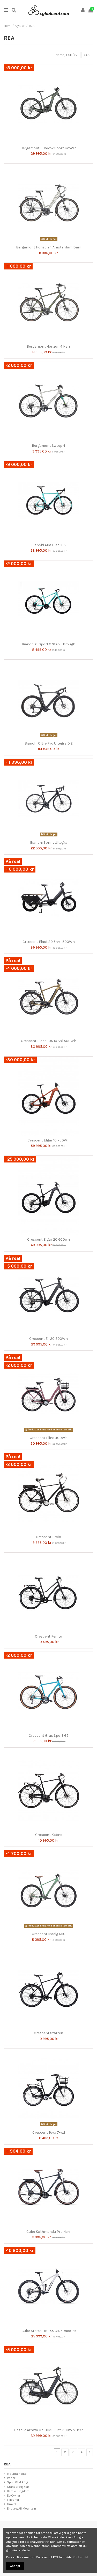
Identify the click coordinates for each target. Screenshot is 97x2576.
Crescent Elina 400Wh (49, 1438)
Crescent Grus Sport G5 (49, 1736)
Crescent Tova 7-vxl (49, 2132)
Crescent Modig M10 (49, 1934)
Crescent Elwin (48, 1537)
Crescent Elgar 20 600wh (48, 1239)
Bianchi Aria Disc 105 (48, 545)
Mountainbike (17, 2474)
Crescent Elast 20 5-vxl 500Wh (49, 942)
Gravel (12, 2504)
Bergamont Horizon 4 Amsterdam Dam (49, 247)
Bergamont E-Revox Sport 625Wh (48, 148)
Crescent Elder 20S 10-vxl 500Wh (49, 1041)
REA (7, 2464)
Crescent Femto (48, 1636)
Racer (11, 2478)
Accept (15, 2566)
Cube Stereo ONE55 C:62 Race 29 (49, 2331)
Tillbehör (13, 2500)
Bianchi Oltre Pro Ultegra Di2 (49, 743)
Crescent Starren (48, 2033)
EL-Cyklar (14, 2496)
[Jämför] (46, 142)
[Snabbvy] (52, 142)
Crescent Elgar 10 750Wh (48, 1140)
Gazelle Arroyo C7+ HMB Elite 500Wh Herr (48, 2430)
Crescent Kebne (49, 1835)
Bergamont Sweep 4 (48, 446)
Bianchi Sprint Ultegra (49, 843)
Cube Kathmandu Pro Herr (48, 2232)
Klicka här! (80, 2557)
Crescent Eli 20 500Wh (48, 1339)
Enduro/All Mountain (21, 2509)
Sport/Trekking (17, 2482)
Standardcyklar (18, 2487)
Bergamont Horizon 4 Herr (48, 346)
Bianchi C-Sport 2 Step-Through (48, 644)
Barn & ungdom (18, 2491)
